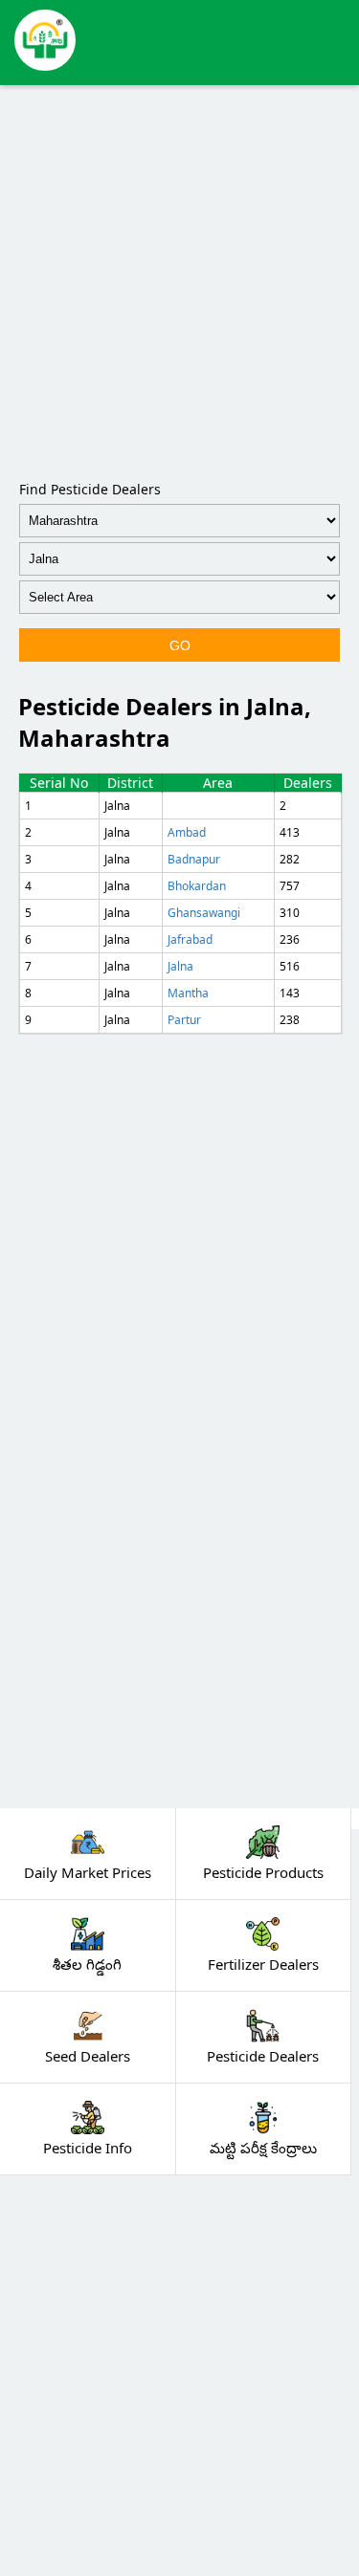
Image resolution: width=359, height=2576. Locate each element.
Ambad (187, 832)
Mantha (188, 993)
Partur (184, 1020)
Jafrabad (190, 939)
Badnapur (194, 859)
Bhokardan (197, 886)
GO (180, 645)
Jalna (180, 966)
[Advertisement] (179, 279)
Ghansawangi (204, 913)
